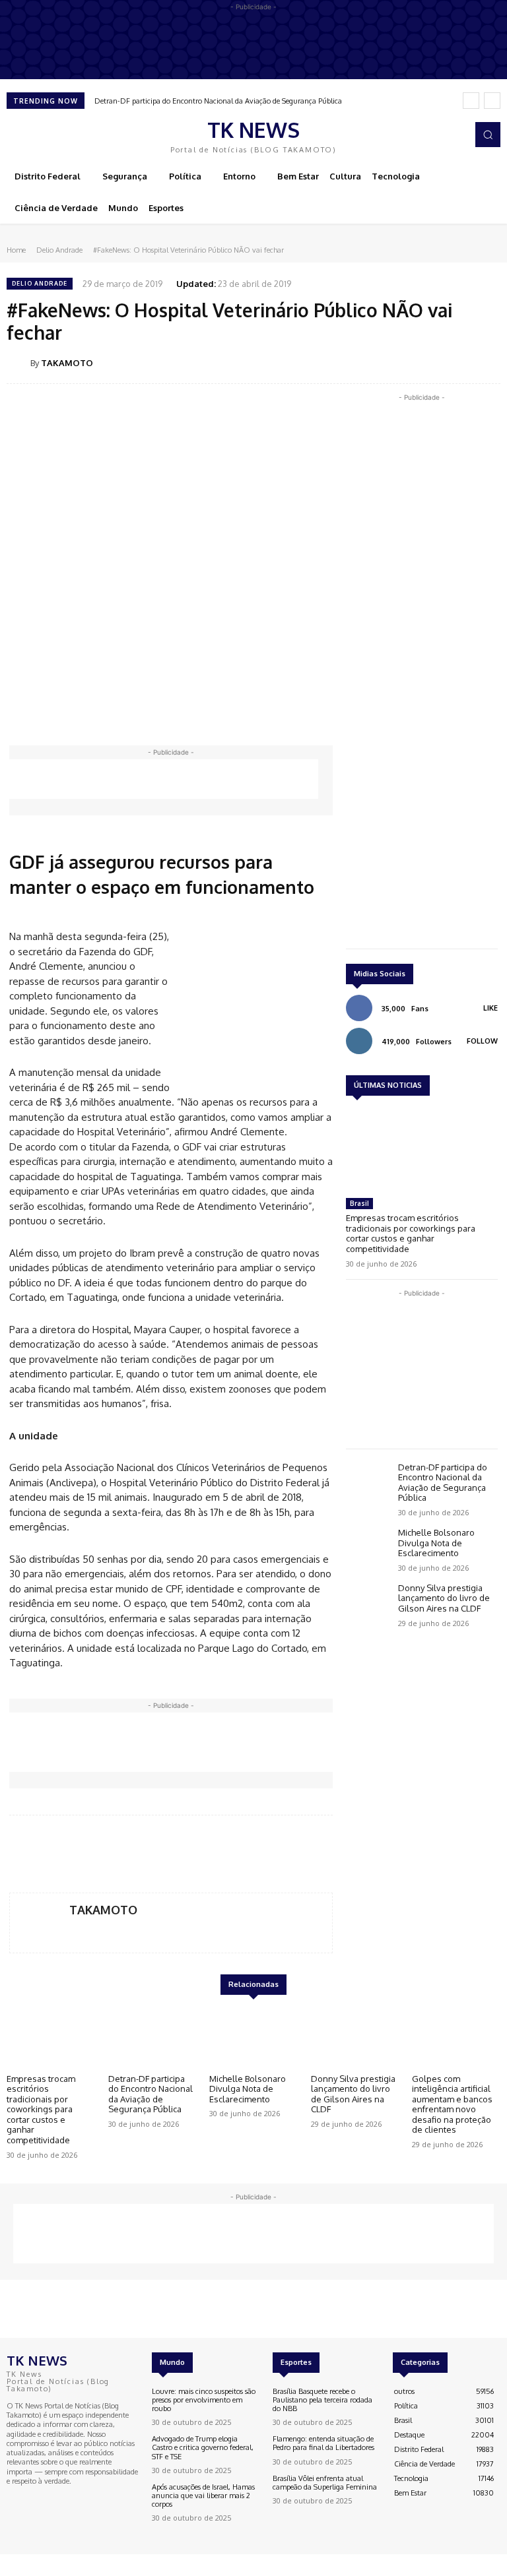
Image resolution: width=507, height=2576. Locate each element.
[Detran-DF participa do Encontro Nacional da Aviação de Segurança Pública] (369, 1481)
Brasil (359, 1203)
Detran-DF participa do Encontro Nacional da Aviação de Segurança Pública (218, 101)
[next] (492, 101)
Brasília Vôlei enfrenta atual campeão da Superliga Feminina (325, 2483)
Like (490, 1008)
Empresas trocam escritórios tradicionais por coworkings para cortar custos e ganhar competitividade (411, 1233)
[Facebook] (441, 135)
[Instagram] (459, 135)
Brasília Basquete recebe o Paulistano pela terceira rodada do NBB (322, 2400)
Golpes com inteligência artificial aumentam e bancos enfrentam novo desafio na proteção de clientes (452, 2104)
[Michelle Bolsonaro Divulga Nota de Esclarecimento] (369, 1546)
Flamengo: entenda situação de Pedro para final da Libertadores (323, 2443)
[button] (488, 135)
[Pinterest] (425, 362)
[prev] (471, 101)
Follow (482, 1041)
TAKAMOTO (67, 363)
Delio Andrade (59, 250)
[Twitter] (395, 362)
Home (16, 250)
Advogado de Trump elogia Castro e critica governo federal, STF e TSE (203, 2447)
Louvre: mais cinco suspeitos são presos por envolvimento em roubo (204, 2400)
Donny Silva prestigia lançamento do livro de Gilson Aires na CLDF (444, 1598)
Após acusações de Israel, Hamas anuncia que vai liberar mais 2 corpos (203, 2496)
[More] (487, 362)
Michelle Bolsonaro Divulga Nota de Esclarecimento (436, 1543)
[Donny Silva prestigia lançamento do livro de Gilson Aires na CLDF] (369, 1601)
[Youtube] (53, 2501)
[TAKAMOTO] (18, 363)
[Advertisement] (164, 779)
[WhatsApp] (456, 362)
